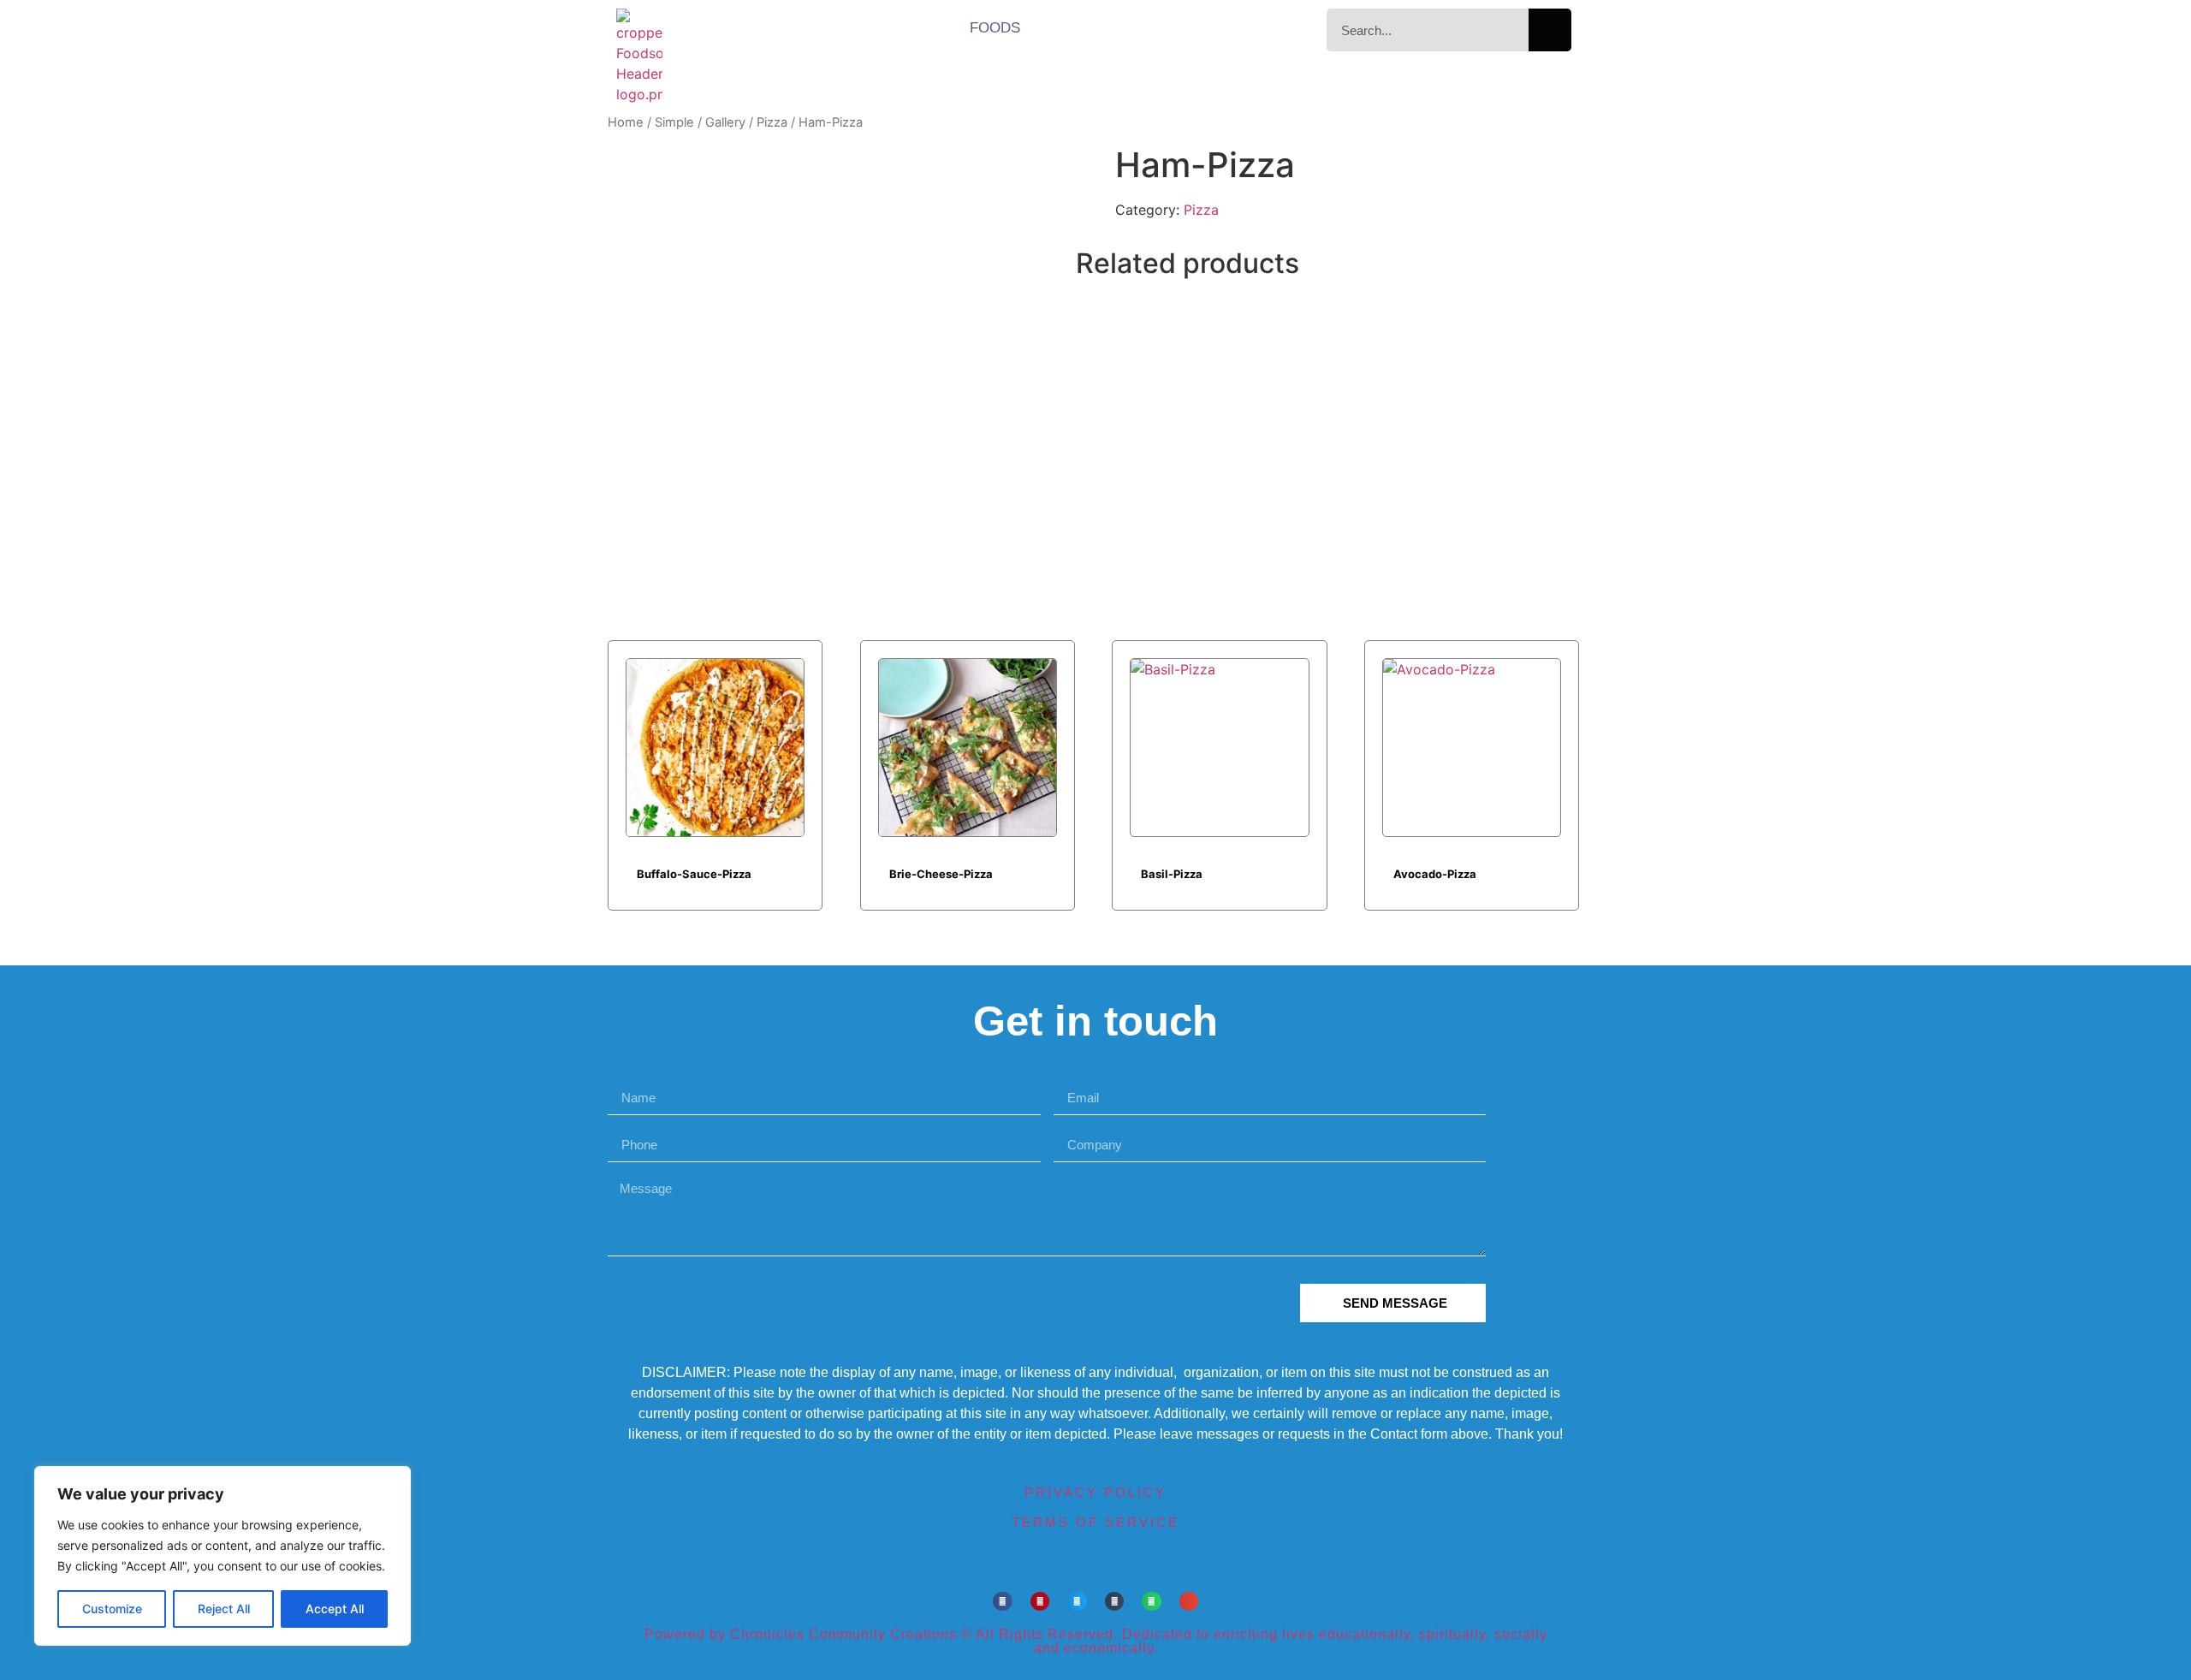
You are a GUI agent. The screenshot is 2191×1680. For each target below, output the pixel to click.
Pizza (772, 122)
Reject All (224, 1609)
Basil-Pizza (1172, 874)
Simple (674, 122)
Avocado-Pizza (1435, 874)
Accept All (335, 1609)
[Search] (1550, 30)
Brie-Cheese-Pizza (941, 874)
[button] (1003, 1602)
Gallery (725, 122)
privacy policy (1095, 1492)
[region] (223, 1556)
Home (626, 122)
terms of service (1095, 1522)
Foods (995, 28)
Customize (112, 1609)
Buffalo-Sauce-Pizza (694, 874)
